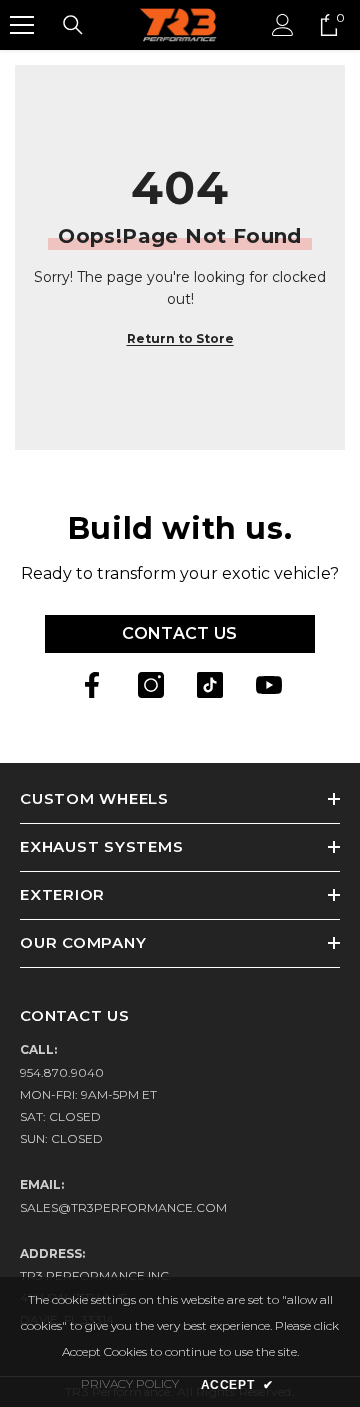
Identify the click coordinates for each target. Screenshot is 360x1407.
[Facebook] (92, 685)
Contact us (179, 633)
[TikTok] (210, 685)
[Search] (73, 25)
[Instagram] (151, 685)
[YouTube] (269, 685)
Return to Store (180, 338)
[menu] (22, 25)
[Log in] (283, 25)
